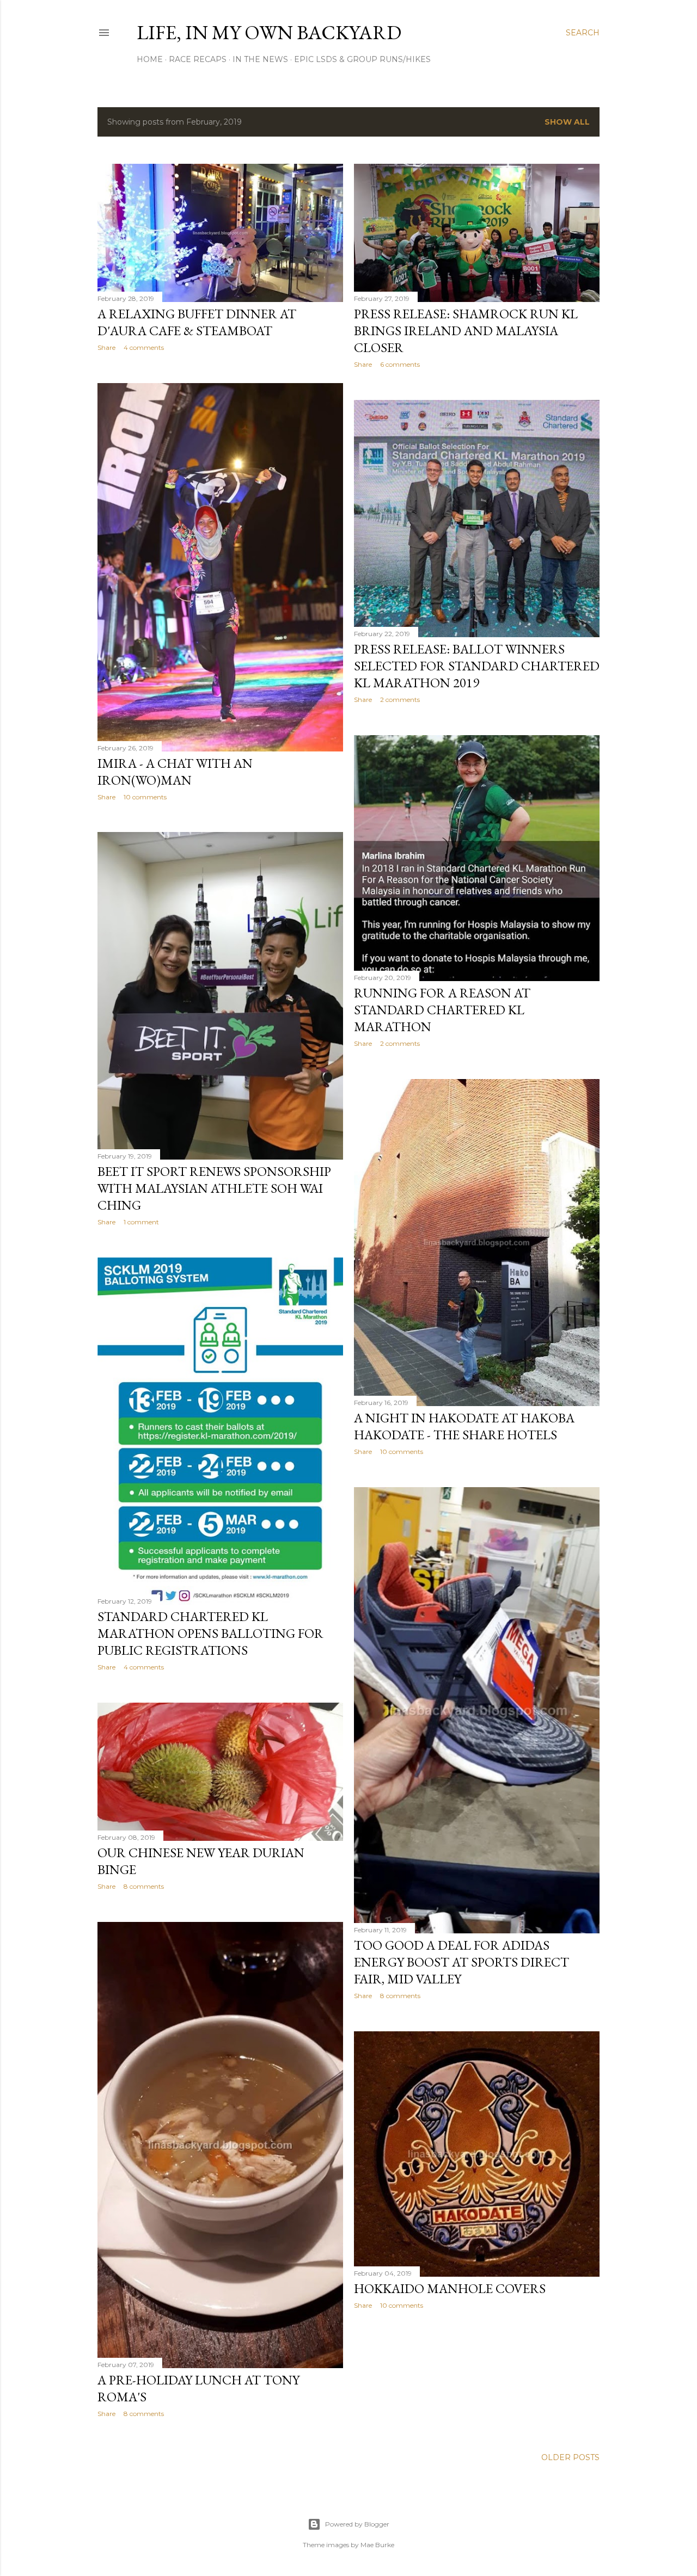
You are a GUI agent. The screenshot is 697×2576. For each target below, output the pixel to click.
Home (150, 59)
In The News (260, 59)
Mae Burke (377, 2545)
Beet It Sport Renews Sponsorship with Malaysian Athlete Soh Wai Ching (214, 1188)
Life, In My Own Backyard (269, 32)
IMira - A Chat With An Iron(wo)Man (175, 772)
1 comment (141, 1222)
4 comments (144, 347)
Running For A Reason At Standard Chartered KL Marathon (442, 1010)
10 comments (145, 797)
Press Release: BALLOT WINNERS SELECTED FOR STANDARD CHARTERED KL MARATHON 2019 (477, 666)
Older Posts (570, 2457)
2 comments (400, 700)
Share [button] (106, 347)
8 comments (400, 1996)
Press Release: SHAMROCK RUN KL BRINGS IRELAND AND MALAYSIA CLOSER (466, 331)
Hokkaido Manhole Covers (450, 2288)
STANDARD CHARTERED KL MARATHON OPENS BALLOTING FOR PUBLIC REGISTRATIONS (210, 1633)
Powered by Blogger (357, 2524)
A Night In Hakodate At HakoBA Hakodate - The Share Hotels (464, 1426)
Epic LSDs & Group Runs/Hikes (362, 59)
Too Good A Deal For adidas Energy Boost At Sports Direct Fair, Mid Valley (461, 1962)
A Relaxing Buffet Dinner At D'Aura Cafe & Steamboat (197, 322)
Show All (567, 122)
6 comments (400, 364)
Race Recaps (198, 59)
